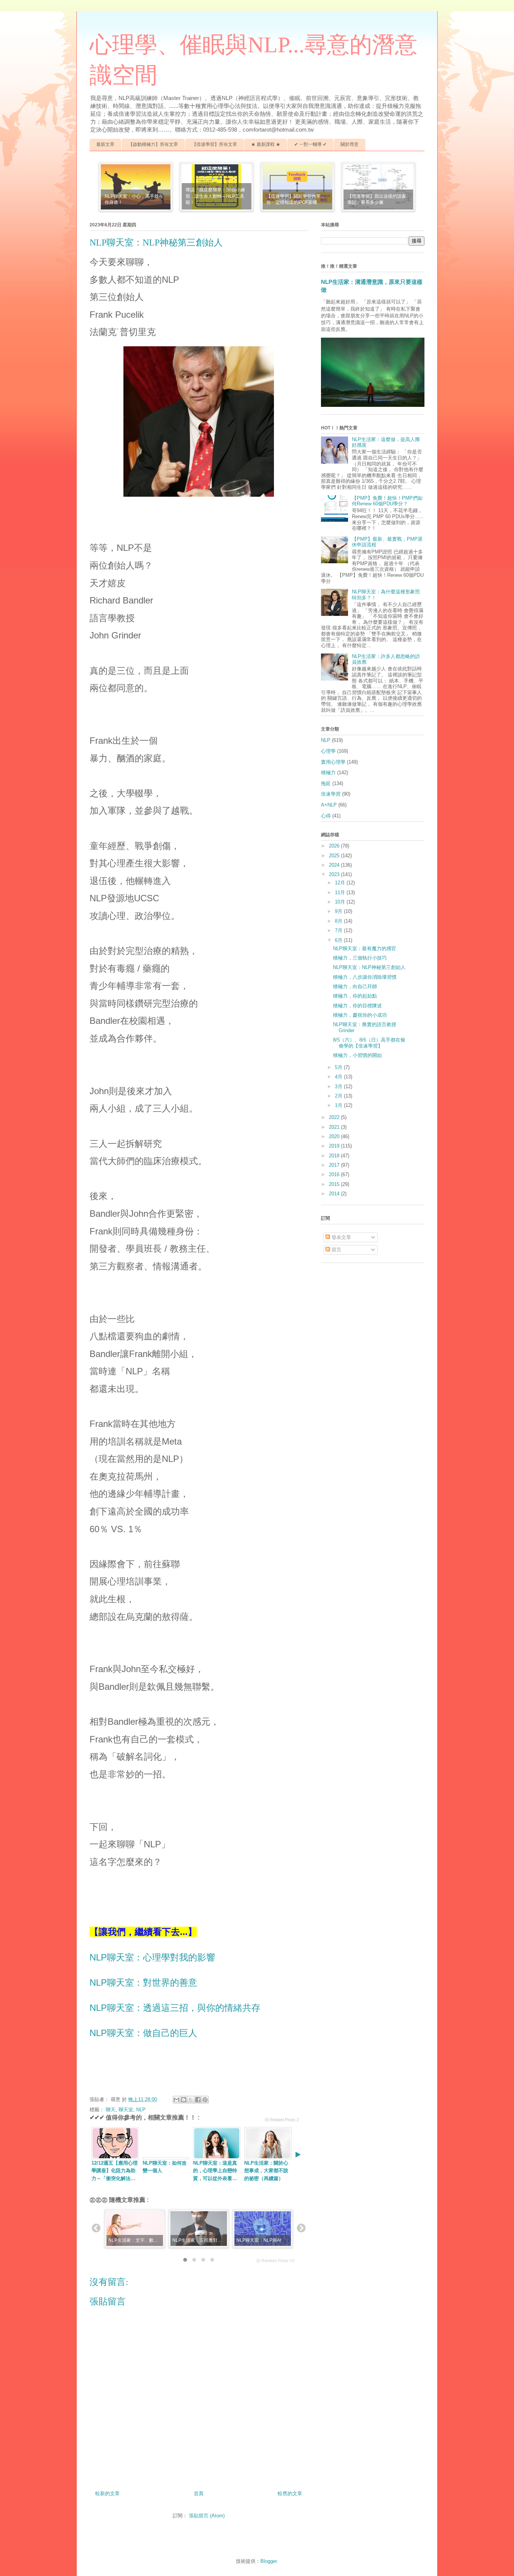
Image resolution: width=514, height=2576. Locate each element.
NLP (141, 2110)
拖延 (326, 783)
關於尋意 (350, 144)
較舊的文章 (290, 2493)
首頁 (199, 2493)
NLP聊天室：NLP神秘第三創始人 (369, 967)
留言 (336, 1250)
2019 (335, 1146)
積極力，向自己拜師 (355, 986)
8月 (339, 921)
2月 (339, 1096)
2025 (335, 856)
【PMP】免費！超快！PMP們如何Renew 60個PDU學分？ (387, 501)
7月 (339, 930)
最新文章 (105, 144)
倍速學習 (331, 794)
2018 (335, 1156)
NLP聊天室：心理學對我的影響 (152, 1957)
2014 (335, 1194)
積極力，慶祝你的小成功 (360, 1015)
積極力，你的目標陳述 (357, 1006)
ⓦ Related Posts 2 (282, 2120)
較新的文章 (107, 2493)
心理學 (328, 751)
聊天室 (126, 2110)
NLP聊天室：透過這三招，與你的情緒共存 (175, 2008)
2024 (335, 865)
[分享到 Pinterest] (205, 2100)
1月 (339, 1105)
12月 (341, 883)
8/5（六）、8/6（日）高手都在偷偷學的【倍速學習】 (369, 1043)
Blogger (268, 2561)
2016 (335, 1174)
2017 (335, 1165)
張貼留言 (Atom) (207, 2516)
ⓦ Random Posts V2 (275, 2261)
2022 (335, 1117)
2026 (335, 846)
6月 (339, 940)
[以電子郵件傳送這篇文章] (176, 2100)
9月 (339, 911)
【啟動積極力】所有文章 (153, 144)
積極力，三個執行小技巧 (360, 958)
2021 (335, 1127)
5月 (339, 1067)
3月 (339, 1086)
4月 (339, 1077)
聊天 (111, 2110)
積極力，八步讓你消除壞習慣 (365, 977)
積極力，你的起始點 (355, 996)
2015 (335, 1184)
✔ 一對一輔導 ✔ (310, 144)
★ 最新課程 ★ (266, 144)
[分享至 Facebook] (198, 2100)
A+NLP (329, 805)
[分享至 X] (191, 2100)
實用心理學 (333, 762)
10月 (341, 902)
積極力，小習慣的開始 (357, 1055)
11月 (341, 892)
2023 (335, 874)
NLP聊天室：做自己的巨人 (143, 2033)
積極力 (328, 772)
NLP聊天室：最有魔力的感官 (365, 948)
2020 (335, 1136)
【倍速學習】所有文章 (214, 144)
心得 (326, 816)
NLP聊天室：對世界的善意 (143, 1982)
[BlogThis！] (184, 2100)
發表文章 (341, 1237)
